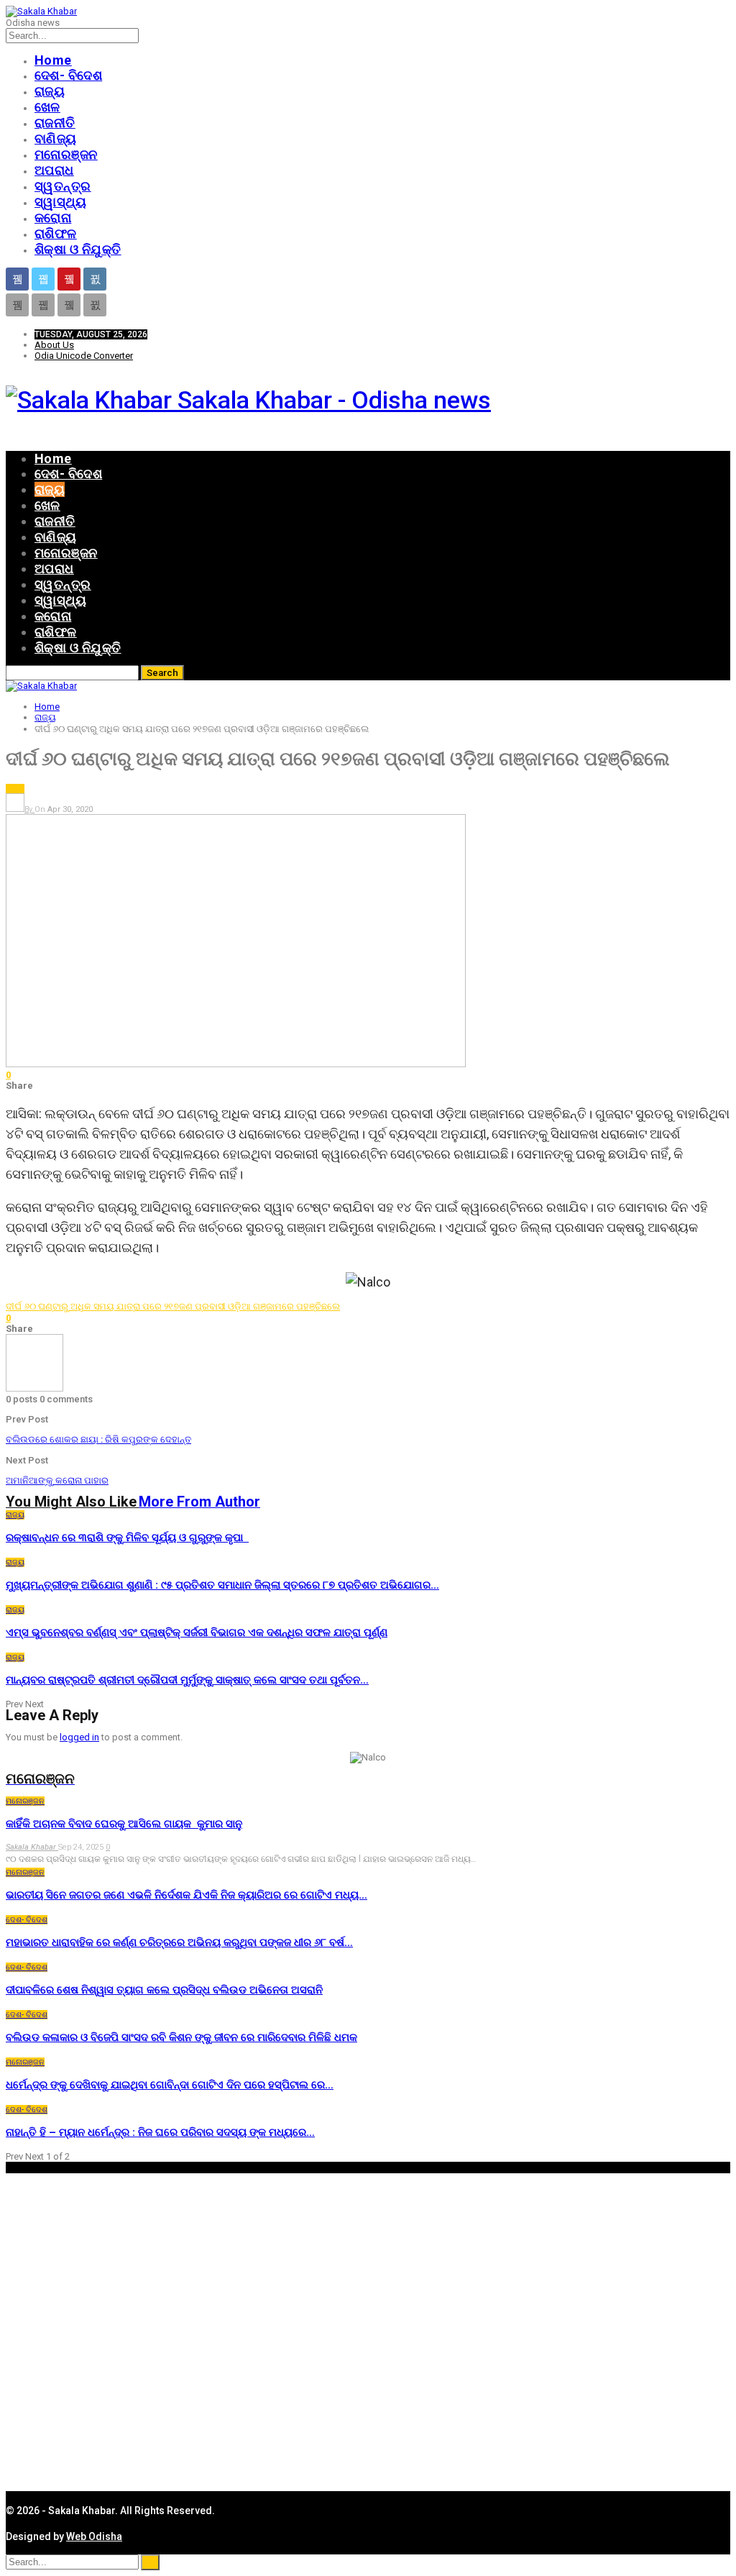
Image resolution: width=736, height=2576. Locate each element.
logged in (79, 1737)
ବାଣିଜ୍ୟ (56, 138)
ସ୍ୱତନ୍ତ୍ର (63, 186)
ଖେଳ (47, 107)
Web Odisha (94, 2536)
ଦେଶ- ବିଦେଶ (68, 75)
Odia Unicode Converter (84, 356)
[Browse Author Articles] (34, 1388)
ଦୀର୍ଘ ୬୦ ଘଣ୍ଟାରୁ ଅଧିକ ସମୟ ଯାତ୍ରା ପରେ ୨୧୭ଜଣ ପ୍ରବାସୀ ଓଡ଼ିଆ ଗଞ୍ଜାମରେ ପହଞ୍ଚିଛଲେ (173, 1306)
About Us (54, 345)
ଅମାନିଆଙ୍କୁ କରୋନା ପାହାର (57, 1480)
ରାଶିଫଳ (56, 233)
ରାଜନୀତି (55, 123)
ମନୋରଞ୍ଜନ (66, 154)
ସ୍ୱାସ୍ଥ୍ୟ (60, 202)
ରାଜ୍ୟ (50, 91)
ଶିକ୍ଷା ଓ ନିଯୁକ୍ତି (78, 249)
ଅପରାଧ (54, 170)
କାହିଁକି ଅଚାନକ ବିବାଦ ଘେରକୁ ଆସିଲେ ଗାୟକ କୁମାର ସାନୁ (124, 1824)
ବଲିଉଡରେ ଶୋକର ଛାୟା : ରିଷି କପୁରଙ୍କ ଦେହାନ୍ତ (98, 1439)
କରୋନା (53, 218)
